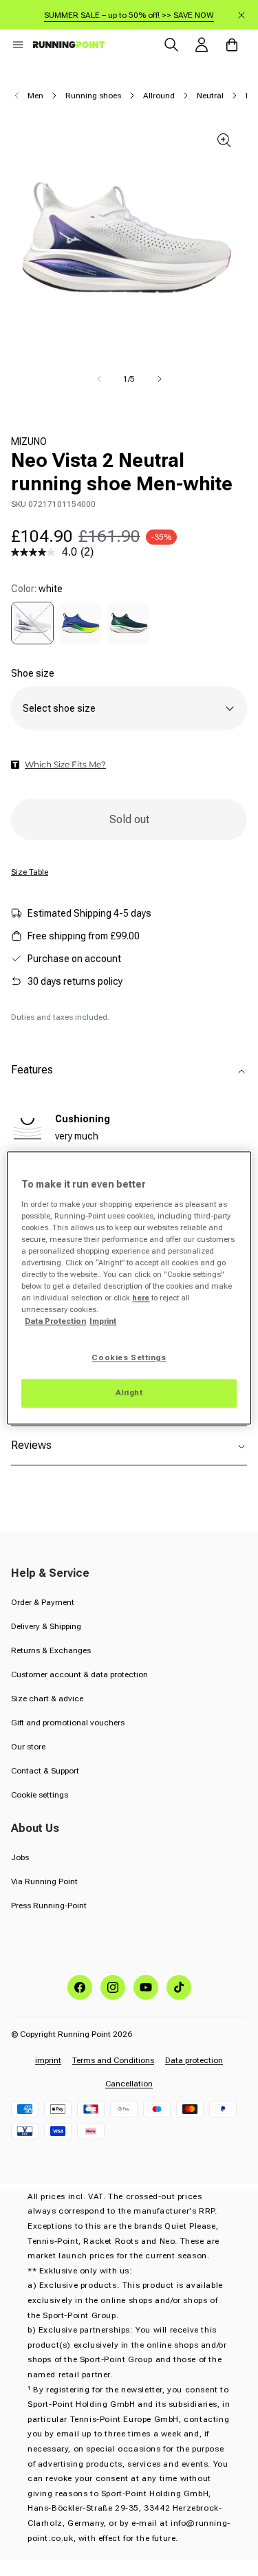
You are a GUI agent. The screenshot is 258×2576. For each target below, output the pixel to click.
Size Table (30, 872)
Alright (129, 1393)
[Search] (171, 45)
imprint (48, 2060)
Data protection (194, 2060)
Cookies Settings (129, 1358)
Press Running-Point (49, 1906)
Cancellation (129, 2084)
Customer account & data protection (79, 1674)
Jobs (20, 1857)
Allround (159, 96)
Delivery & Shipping (46, 1626)
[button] (18, 45)
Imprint (103, 1322)
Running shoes (93, 96)
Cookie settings (40, 1795)
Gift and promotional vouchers (68, 1723)
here (141, 1298)
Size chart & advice (47, 1699)
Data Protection (55, 1322)
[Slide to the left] (99, 379)
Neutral (210, 96)
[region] (129, 1288)
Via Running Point (44, 1881)
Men (35, 96)
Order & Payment (43, 1602)
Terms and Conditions (113, 2060)
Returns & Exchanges (51, 1650)
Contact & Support (45, 1771)
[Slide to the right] (160, 379)
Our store (28, 1747)
